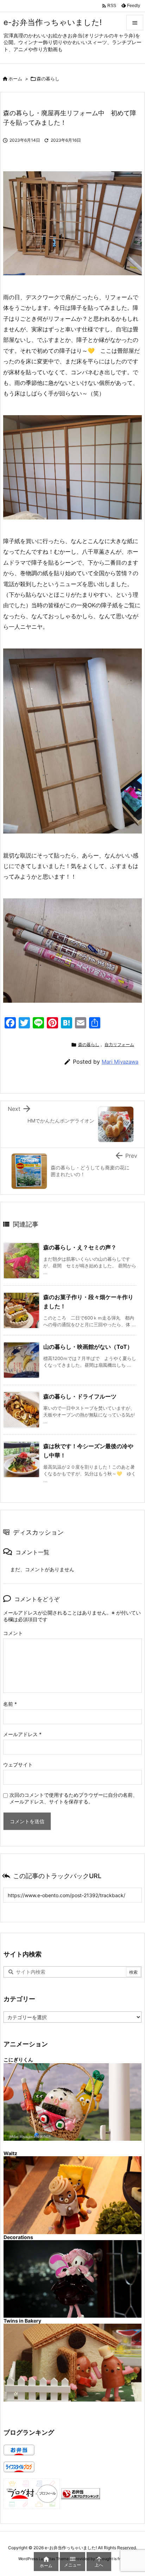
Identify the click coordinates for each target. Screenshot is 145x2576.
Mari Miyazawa (120, 1062)
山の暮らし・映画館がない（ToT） (88, 1347)
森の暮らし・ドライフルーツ (80, 1396)
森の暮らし (48, 79)
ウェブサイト (18, 1765)
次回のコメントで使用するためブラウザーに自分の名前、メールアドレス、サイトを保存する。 (74, 1798)
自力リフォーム (119, 1044)
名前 (10, 1704)
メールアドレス (22, 1734)
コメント (13, 1633)
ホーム (15, 79)
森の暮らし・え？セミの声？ (80, 1247)
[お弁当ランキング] (81, 2493)
